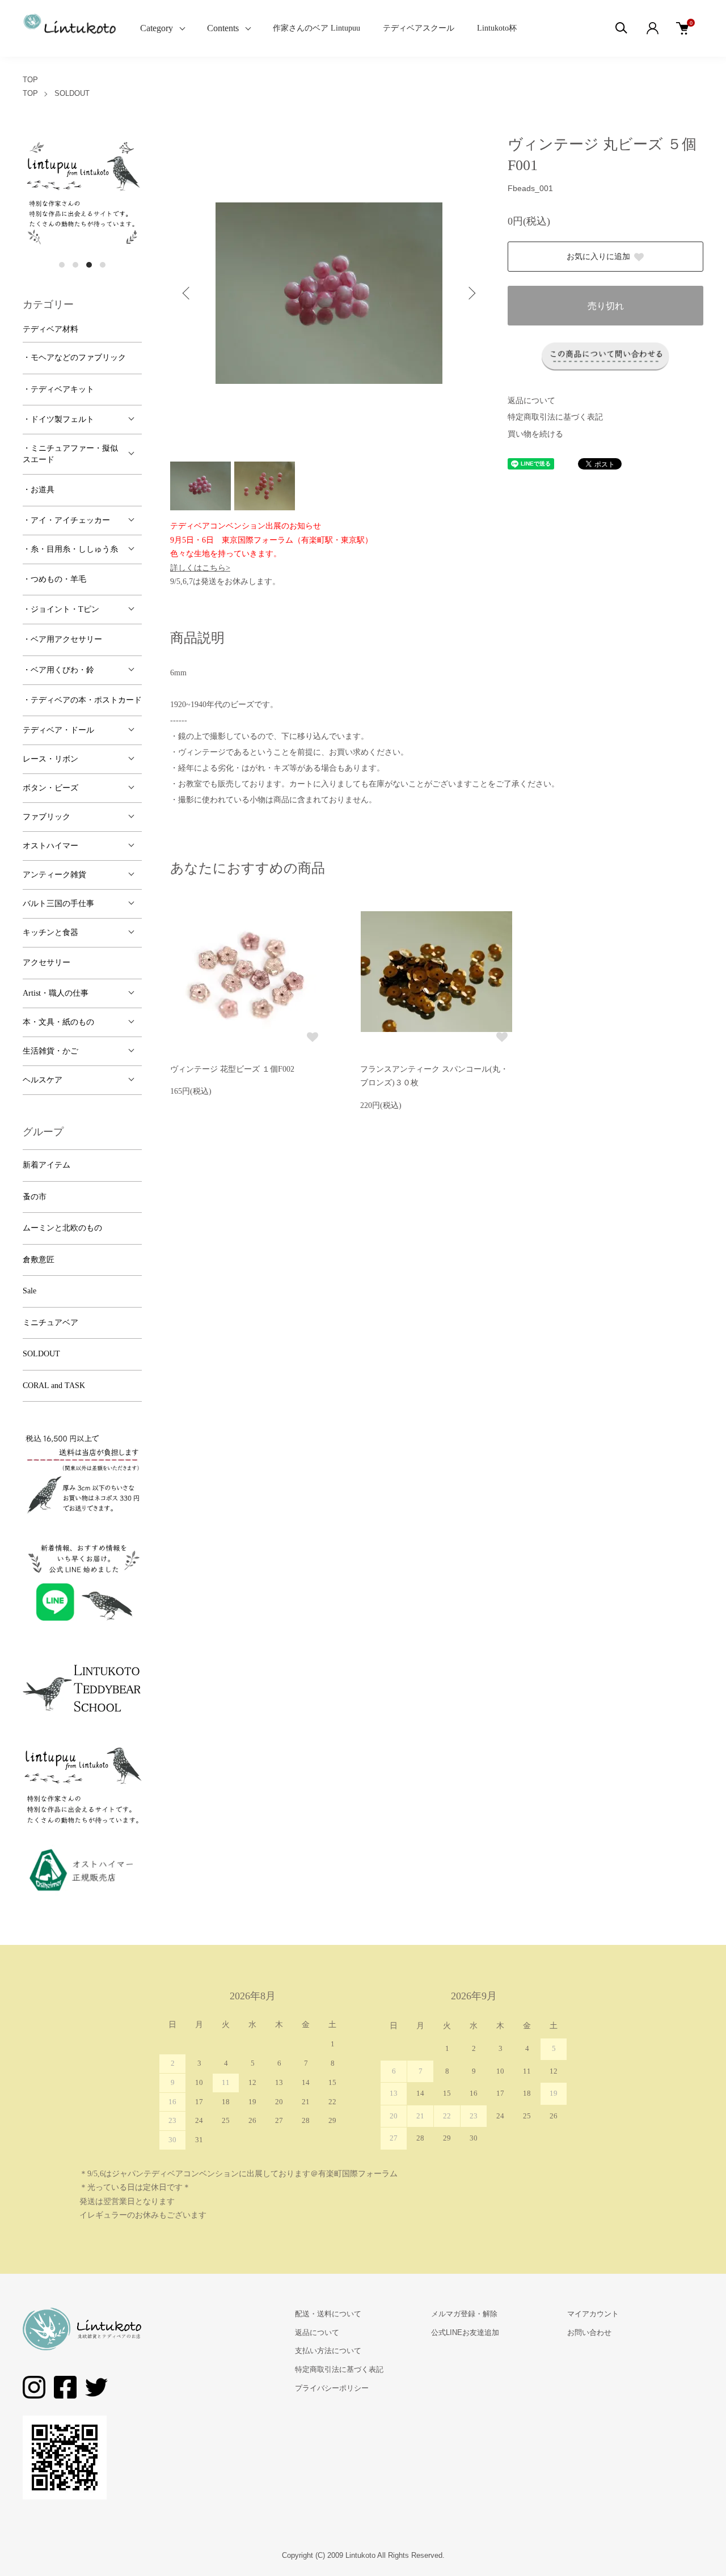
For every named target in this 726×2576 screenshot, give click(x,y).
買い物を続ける (535, 434)
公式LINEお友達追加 (465, 2332)
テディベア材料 (50, 329)
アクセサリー (47, 963)
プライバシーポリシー (332, 2388)
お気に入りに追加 (598, 257)
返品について (531, 401)
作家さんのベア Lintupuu (316, 28)
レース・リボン (50, 759)
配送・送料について (328, 2314)
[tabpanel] (82, 194)
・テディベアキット (58, 389)
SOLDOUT (72, 93)
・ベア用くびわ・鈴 (58, 670)
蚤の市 (35, 1197)
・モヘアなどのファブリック (74, 358)
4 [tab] (103, 265)
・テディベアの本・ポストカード (82, 700)
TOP (30, 80)
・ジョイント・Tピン (61, 609)
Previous (187, 293)
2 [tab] (75, 265)
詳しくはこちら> (200, 568)
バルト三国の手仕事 (58, 904)
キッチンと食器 (50, 932)
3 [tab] (89, 265)
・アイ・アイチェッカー (66, 520)
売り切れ (606, 306)
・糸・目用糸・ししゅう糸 (70, 549)
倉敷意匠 (39, 1260)
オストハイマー (50, 846)
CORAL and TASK (54, 1386)
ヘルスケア (43, 1080)
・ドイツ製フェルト (58, 419)
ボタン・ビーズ (50, 788)
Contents (223, 28)
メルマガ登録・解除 (464, 2314)
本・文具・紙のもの (58, 1022)
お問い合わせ (589, 2332)
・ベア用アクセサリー (62, 639)
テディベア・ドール (58, 730)
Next (471, 293)
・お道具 (39, 490)
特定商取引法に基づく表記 (555, 417)
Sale (29, 1291)
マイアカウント (593, 2314)
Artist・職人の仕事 (56, 993)
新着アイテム (47, 1165)
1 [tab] (62, 265)
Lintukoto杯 (497, 28)
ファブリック (47, 817)
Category (157, 28)
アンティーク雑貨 (54, 875)
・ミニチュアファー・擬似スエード (70, 454)
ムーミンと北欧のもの (62, 1228)
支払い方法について (328, 2351)
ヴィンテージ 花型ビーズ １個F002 (232, 1069)
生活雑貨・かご (50, 1051)
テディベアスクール (419, 28)
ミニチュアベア (50, 1323)
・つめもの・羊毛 (54, 579)
